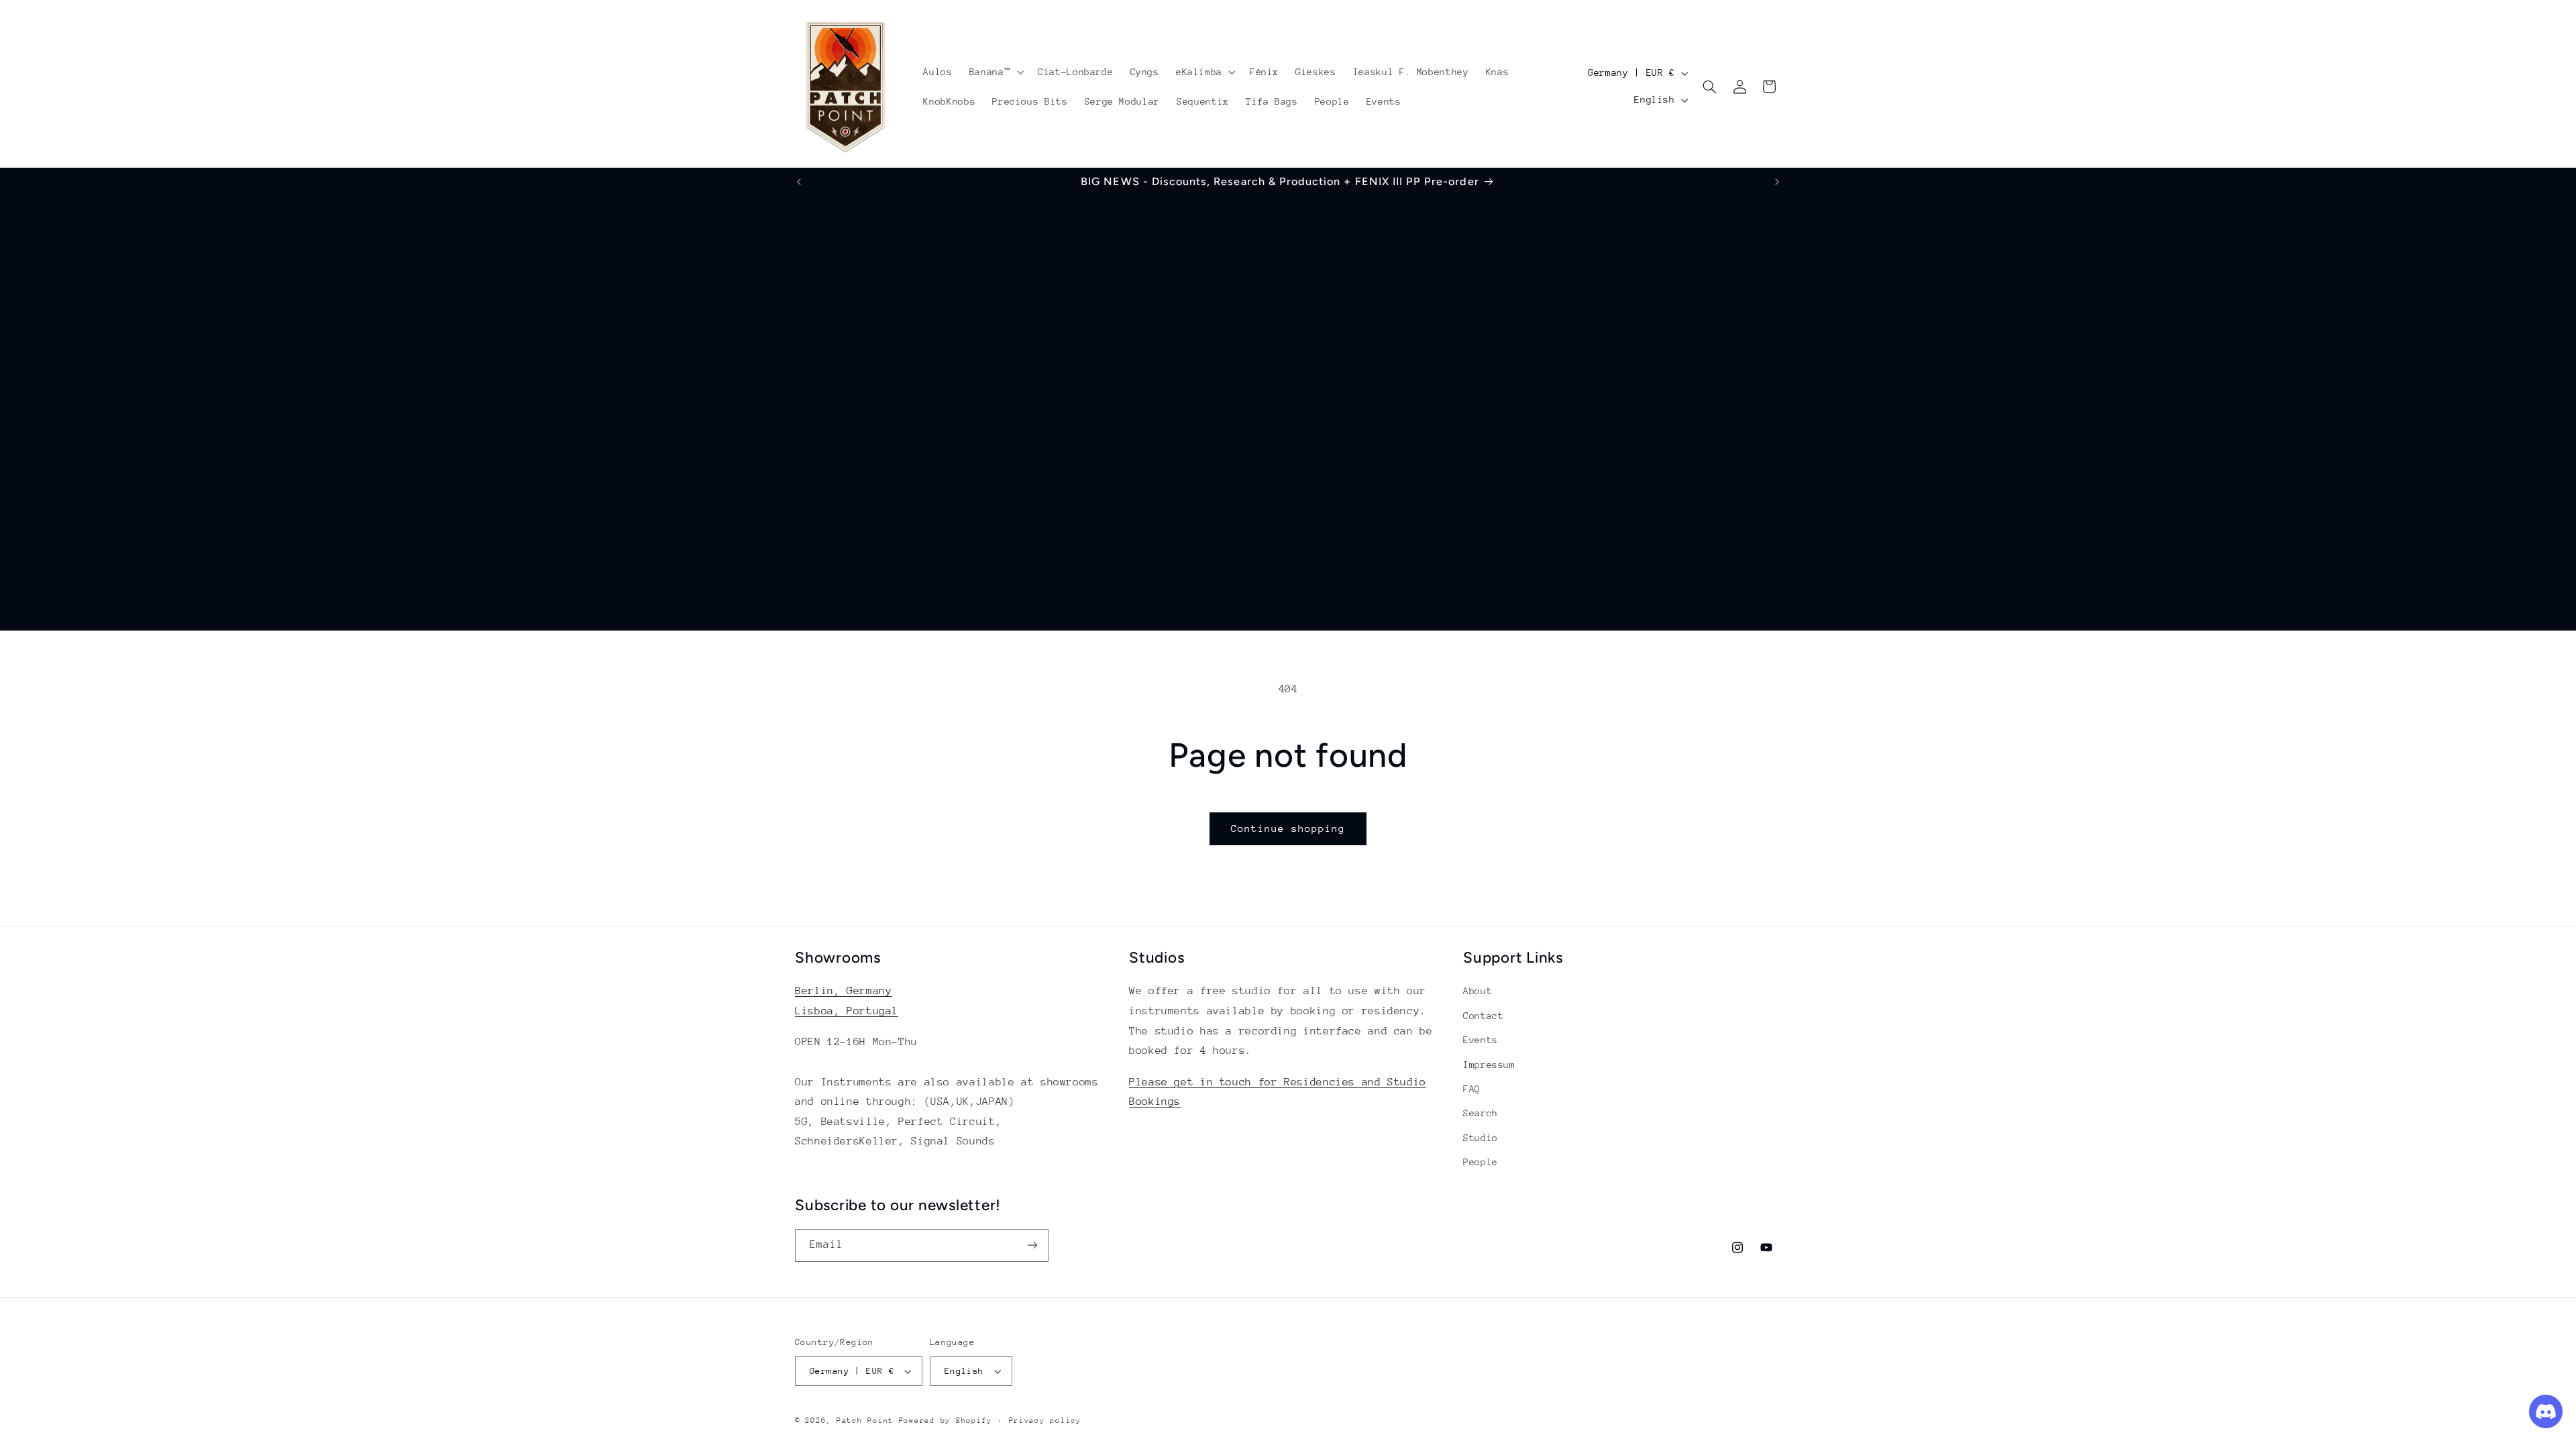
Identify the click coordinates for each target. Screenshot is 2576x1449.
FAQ (1472, 1089)
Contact (1483, 1016)
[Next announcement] (1777, 182)
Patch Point (865, 1420)
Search (1481, 1113)
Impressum (1489, 1065)
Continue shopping (1288, 828)
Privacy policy (1045, 1420)
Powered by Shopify (946, 1420)
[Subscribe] (1032, 1245)
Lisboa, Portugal (847, 1011)
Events (1481, 1040)
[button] (995, 72)
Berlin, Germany (843, 991)
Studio (1481, 1138)
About (1478, 991)
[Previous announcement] (799, 182)
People (1481, 1162)
